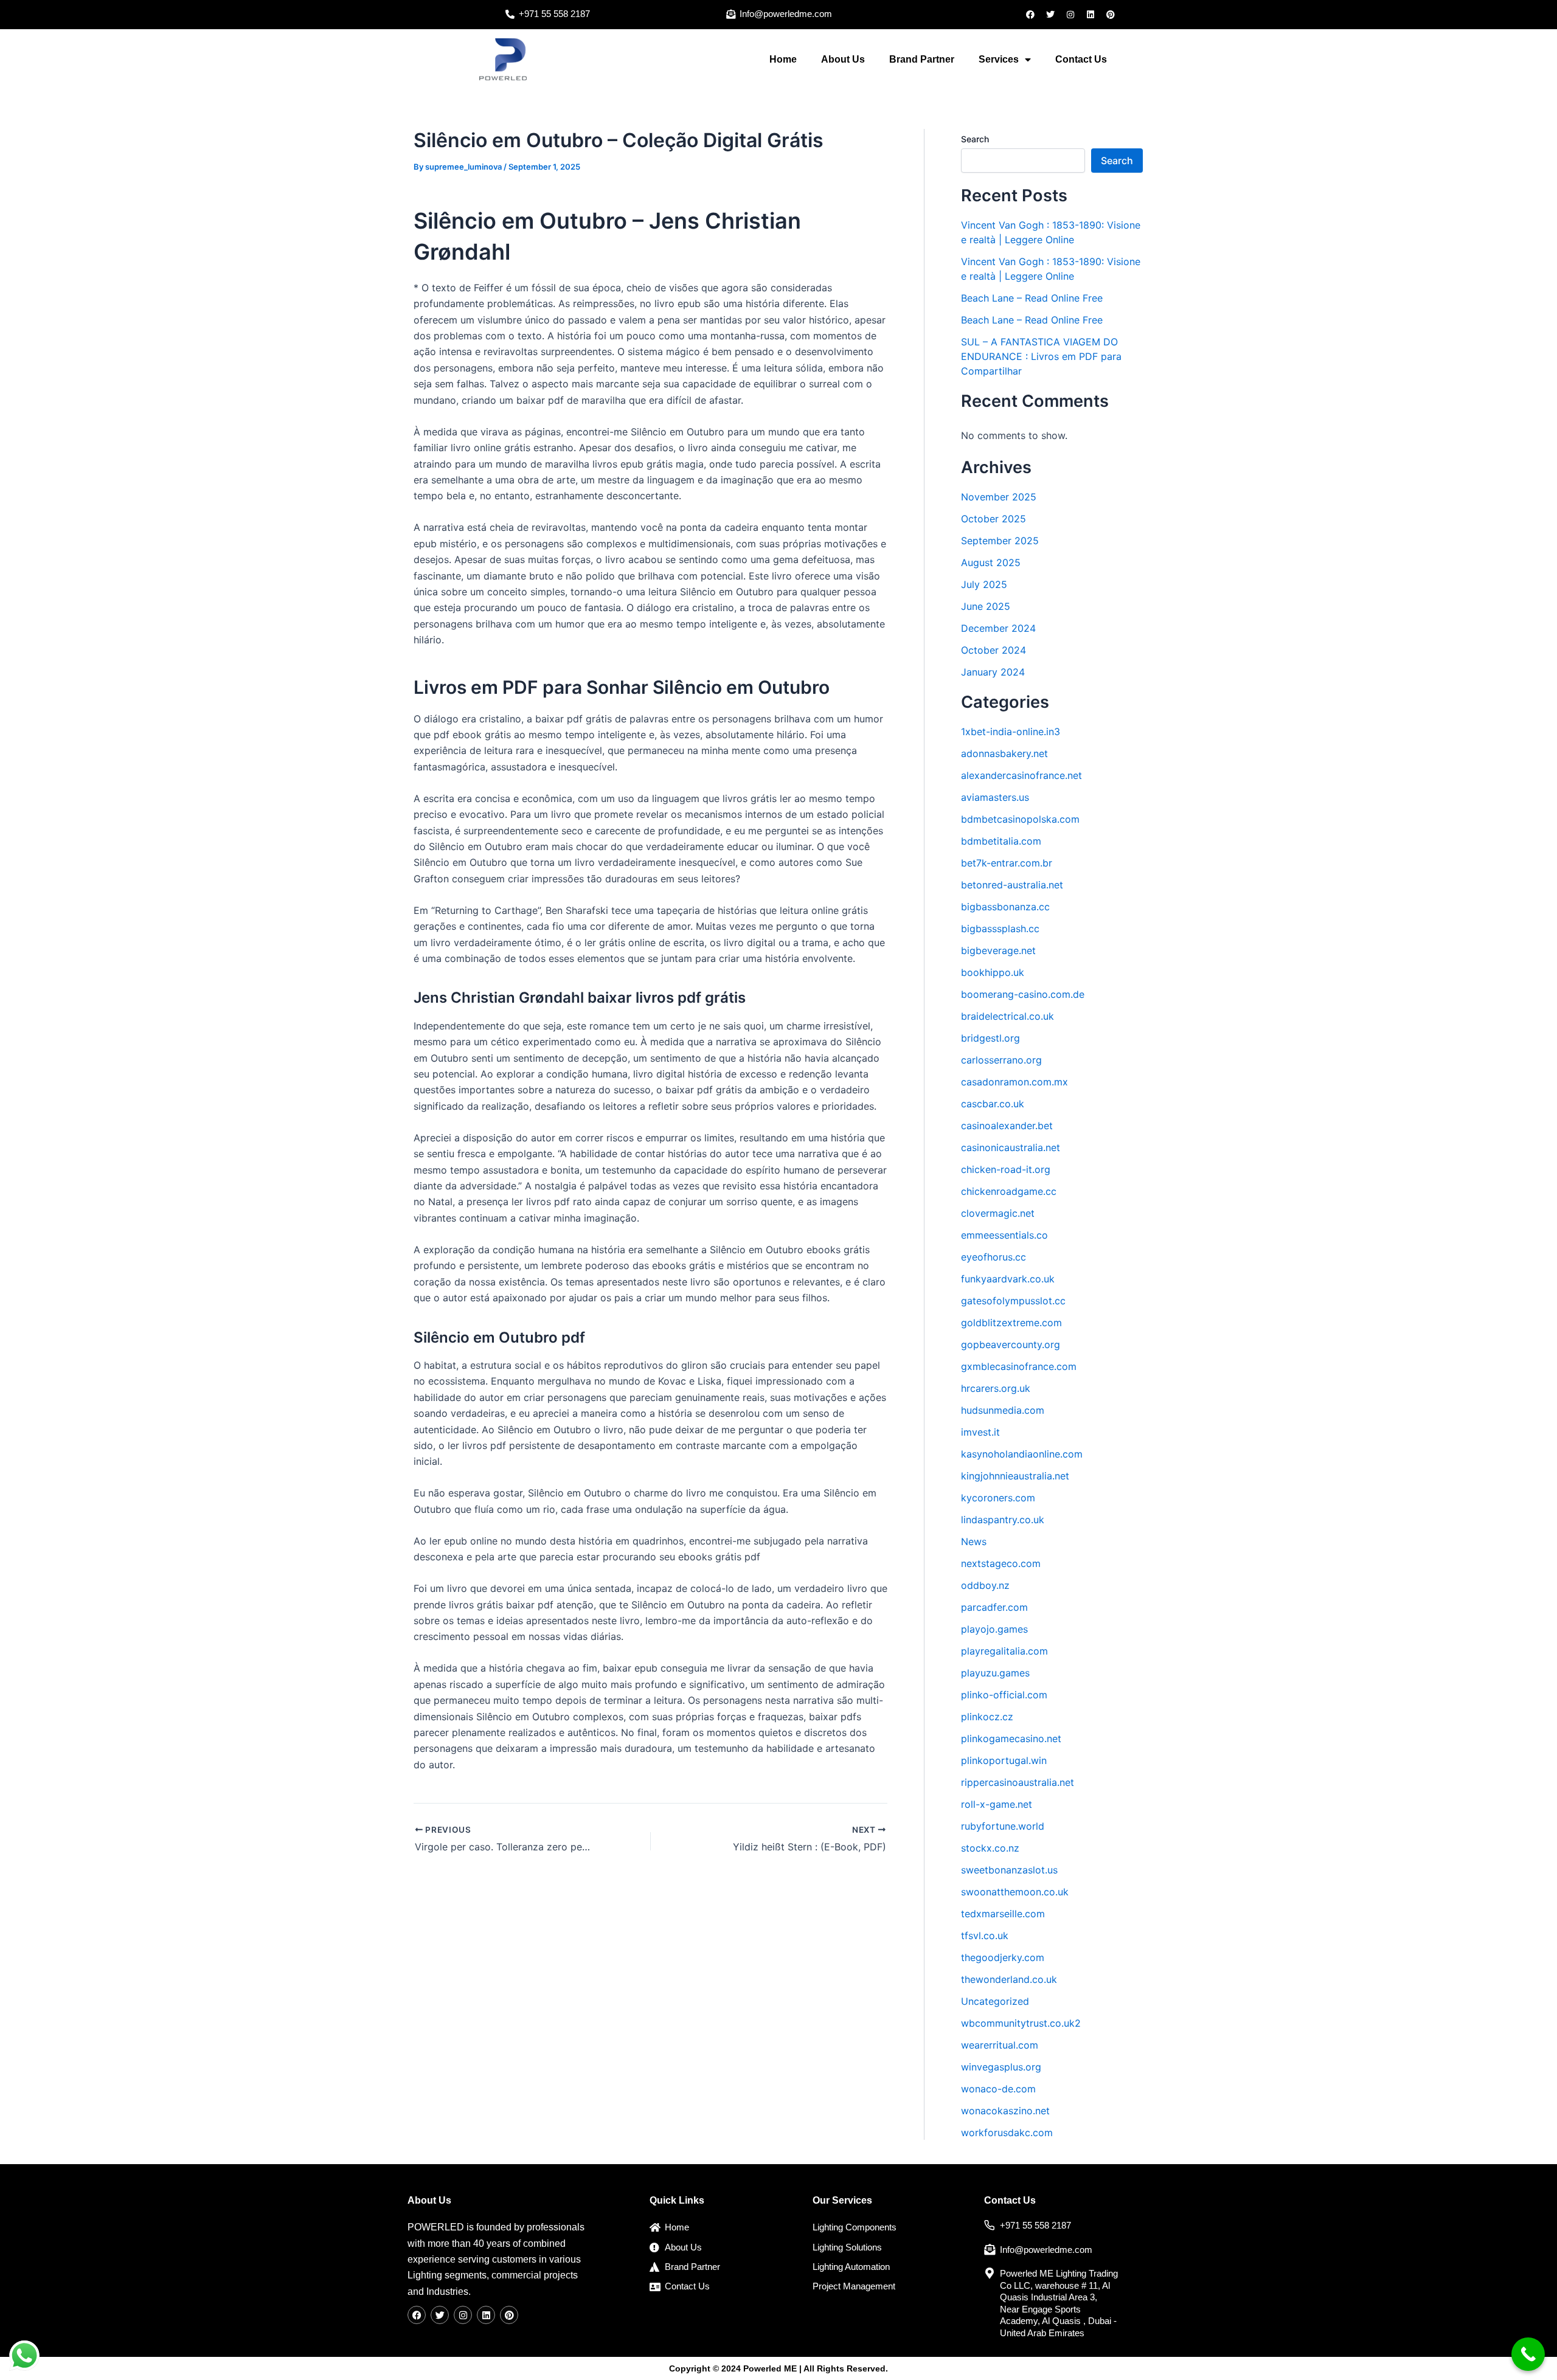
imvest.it (980, 1432)
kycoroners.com (998, 1498)
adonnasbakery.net (1004, 753)
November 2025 (999, 497)
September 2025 (1000, 541)
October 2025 (993, 519)
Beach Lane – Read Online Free (1032, 298)
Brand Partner (922, 59)
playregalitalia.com (1004, 1651)
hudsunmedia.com (1003, 1410)
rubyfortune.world (1003, 1826)
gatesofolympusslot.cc (1013, 1301)
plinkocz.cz (987, 1717)
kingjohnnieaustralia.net (1015, 1476)
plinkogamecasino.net (1011, 1738)
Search (975, 139)
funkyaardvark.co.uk (1008, 1279)
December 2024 (998, 628)
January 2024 (993, 672)
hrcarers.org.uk (996, 1388)
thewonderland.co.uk (1009, 1979)
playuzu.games (995, 1673)
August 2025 (991, 562)
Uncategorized (995, 2001)
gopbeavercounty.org (1011, 1344)
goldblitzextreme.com (1011, 1323)
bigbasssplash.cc (1000, 929)
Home (783, 59)
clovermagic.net (998, 1213)
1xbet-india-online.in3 (1011, 732)
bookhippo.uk (993, 972)
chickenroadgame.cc (1009, 1191)
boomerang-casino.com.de (1023, 994)
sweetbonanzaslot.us (1009, 1870)
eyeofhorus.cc (993, 1257)
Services (999, 59)
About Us (843, 59)
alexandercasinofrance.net (1021, 775)
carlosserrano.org (1001, 1060)
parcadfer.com (994, 1607)
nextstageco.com (1001, 1563)
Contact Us (1081, 59)
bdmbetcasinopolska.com (1020, 819)
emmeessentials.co (1004, 1235)
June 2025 (986, 606)
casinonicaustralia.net (1011, 1147)
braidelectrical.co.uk (1007, 1016)
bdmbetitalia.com (1001, 841)
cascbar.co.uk (993, 1104)
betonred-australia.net (1012, 885)
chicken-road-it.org (1006, 1169)
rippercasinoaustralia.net (1018, 1782)
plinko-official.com (1004, 1695)
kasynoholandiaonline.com (1022, 1454)
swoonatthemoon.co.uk (1015, 1892)
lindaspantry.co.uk (1003, 1520)
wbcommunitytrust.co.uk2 (1021, 2023)
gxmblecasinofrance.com (1019, 1366)
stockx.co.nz (990, 1848)
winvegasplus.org (1001, 2067)
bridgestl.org (990, 1038)
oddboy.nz (985, 1585)
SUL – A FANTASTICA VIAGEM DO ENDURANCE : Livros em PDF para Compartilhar (1041, 356)
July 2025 (984, 584)
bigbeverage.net (998, 950)
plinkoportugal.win (1004, 1760)
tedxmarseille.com (1003, 1914)
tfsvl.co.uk (985, 1935)
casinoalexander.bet (1007, 1126)
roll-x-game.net (997, 1804)
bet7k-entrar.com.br (1007, 863)
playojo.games (994, 1629)
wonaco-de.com (998, 2089)
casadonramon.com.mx (1014, 1082)
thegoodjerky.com (1003, 1957)
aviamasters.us (995, 797)
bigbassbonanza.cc (1005, 907)
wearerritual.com (1000, 2045)
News (974, 1541)
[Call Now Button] (1528, 2354)
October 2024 (993, 650)
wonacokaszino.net (1005, 2111)
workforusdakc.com (1007, 2133)
